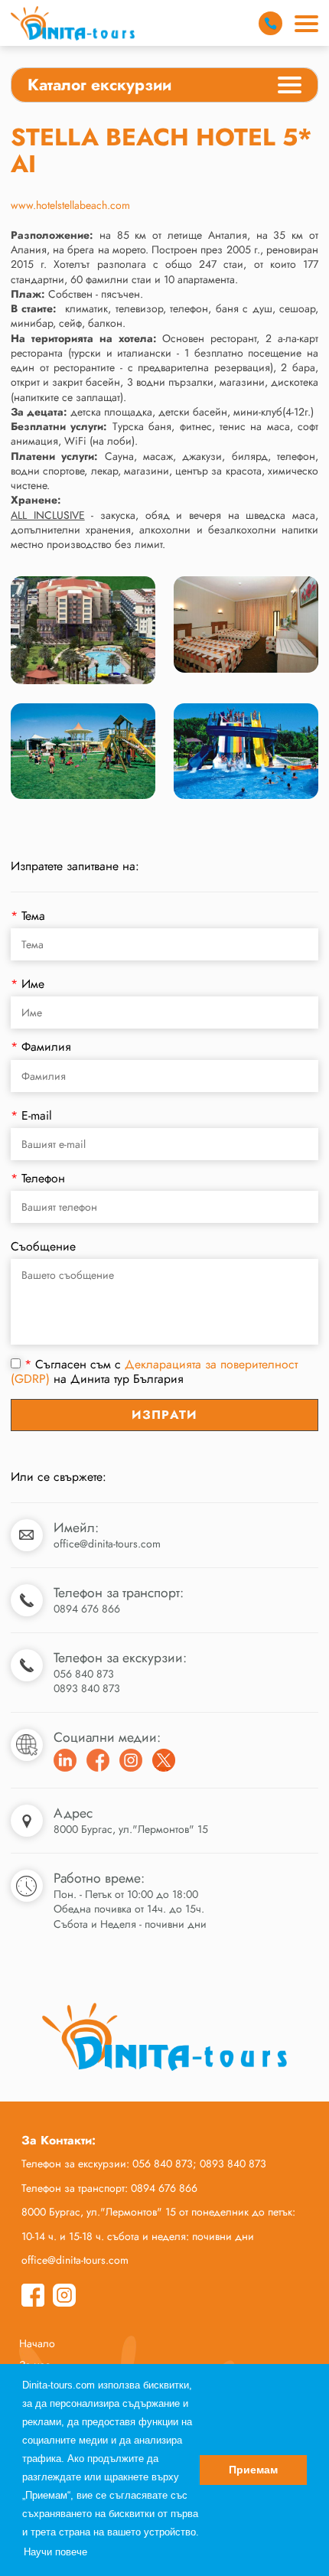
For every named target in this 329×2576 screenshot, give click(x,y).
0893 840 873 (87, 1688)
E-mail (31, 1115)
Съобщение (43, 1246)
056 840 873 (84, 1674)
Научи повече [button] (55, 2552)
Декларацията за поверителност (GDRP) (154, 1371)
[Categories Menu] (290, 87)
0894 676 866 (87, 1609)
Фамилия (41, 1047)
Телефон (38, 1178)
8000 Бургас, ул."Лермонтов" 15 (131, 1829)
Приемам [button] (253, 2470)
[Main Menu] (306, 24)
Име (28, 984)
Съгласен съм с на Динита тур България (154, 1372)
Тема (28, 916)
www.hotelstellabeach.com (70, 205)
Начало (37, 2343)
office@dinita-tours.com (107, 1544)
